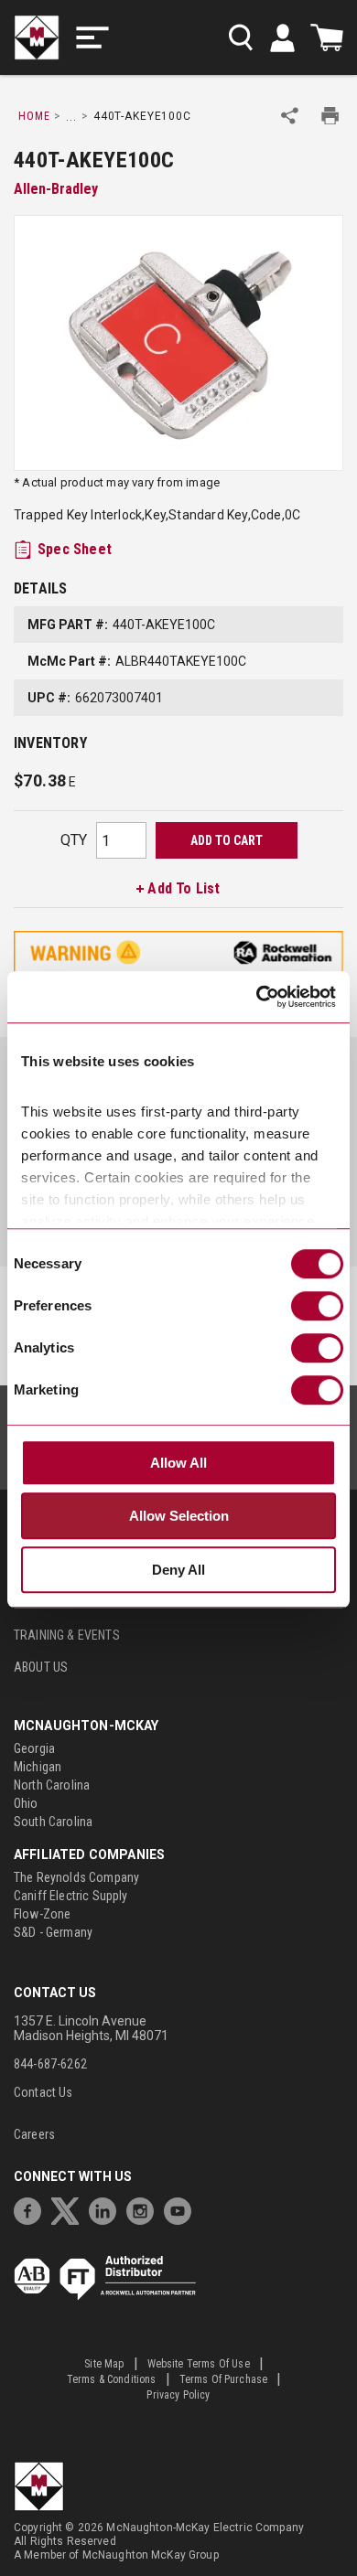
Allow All (178, 1463)
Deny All (178, 1570)
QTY (74, 840)
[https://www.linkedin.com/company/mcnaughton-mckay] (107, 2209)
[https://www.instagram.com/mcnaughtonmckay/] (145, 2209)
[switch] (317, 1306)
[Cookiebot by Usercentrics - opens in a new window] (257, 998)
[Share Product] (290, 116)
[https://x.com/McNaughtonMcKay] (70, 2209)
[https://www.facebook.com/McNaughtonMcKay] (32, 2209)
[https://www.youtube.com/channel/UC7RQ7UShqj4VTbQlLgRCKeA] (182, 2209)
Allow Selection (179, 1517)
